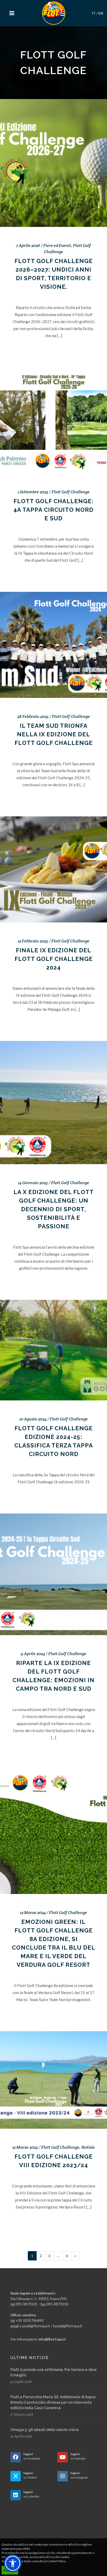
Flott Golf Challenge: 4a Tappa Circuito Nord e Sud (54, 510)
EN (101, 13)
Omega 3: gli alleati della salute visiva (45, 2430)
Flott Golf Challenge (71, 492)
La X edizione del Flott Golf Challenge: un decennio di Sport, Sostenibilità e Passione (54, 1209)
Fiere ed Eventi (57, 245)
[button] (13, 2563)
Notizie (88, 2147)
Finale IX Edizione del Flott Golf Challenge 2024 (54, 959)
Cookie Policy (56, 2561)
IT (94, 13)
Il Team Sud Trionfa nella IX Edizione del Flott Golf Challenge (54, 734)
